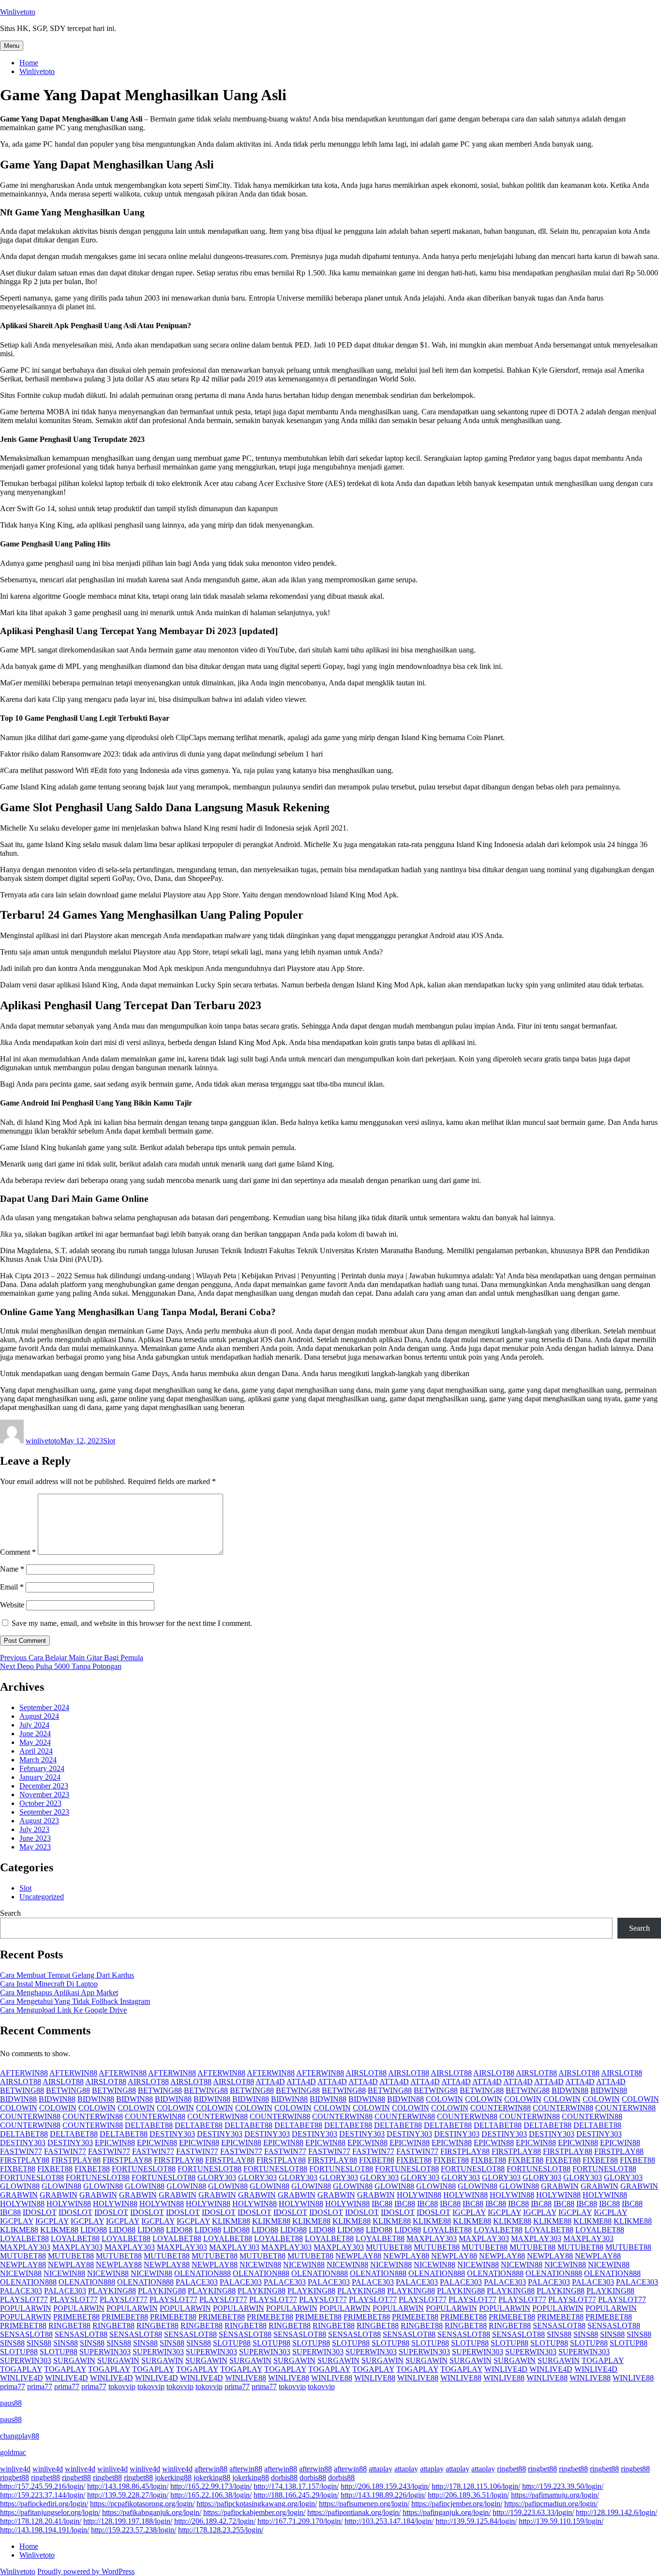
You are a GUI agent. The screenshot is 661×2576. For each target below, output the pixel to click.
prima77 (13, 2387)
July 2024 (34, 1725)
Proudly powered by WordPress (86, 2571)
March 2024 (38, 1760)
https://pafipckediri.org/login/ (44, 2504)
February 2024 (42, 1768)
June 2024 (35, 1734)
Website (12, 1605)
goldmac (13, 2452)
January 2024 (40, 1777)
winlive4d (15, 2469)
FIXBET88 (377, 2160)
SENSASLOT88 (559, 2326)
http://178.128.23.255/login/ (221, 2530)
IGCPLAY (469, 2212)
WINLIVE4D (506, 2369)
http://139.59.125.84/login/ (476, 2521)
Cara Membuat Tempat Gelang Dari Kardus (67, 1975)
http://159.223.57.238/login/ (134, 2530)
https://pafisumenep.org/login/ (364, 2504)
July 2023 (34, 1829)
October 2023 (40, 1803)
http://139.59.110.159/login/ (561, 2521)
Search (10, 1913)
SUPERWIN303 (105, 2352)
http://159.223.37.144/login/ (43, 2495)
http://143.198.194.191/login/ (45, 2530)
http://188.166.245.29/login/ (296, 2495)
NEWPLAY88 (358, 2256)
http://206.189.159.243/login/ (385, 2486)
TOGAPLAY (603, 2360)
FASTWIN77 (21, 2151)
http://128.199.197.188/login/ (128, 2521)
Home (29, 63)
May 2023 (35, 1847)
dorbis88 (284, 2478)
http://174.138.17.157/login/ (296, 2486)
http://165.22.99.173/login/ (211, 2486)
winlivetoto (43, 1441)
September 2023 (44, 1812)
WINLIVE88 (246, 2378)
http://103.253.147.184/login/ (389, 2521)
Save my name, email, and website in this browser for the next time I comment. (132, 1623)
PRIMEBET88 (76, 2317)
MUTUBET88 (389, 2247)
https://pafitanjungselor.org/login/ (50, 2512)
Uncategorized (42, 1897)
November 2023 (44, 1795)
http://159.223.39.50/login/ (563, 2486)
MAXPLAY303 (432, 2238)
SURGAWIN (74, 2360)
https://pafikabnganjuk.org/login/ (152, 2512)
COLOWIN (444, 2099)
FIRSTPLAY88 (465, 2151)
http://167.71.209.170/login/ (300, 2521)
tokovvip (122, 2387)
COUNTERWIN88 (501, 2108)
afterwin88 (211, 2469)
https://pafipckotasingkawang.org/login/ (257, 2504)
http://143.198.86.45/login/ (128, 2486)
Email (12, 1587)
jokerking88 (173, 2478)
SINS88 (559, 2334)
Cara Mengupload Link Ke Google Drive (63, 2010)
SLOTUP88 (232, 2343)
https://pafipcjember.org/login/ (457, 2504)
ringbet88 (511, 2469)
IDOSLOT (40, 2212)
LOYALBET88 (447, 2230)
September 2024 (44, 1707)
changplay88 (20, 2436)
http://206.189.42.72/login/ (215, 2521)
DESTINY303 (172, 2134)
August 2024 (39, 1716)
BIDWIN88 (570, 2090)
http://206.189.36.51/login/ (468, 2495)
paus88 (11, 2403)
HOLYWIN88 (419, 2195)
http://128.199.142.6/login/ (616, 2512)
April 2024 (36, 1751)
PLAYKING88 (112, 2291)
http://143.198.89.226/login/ (383, 2495)
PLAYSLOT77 (24, 2299)
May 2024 (35, 1742)
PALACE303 (197, 2282)
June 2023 (35, 1838)
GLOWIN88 (20, 2186)
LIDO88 (94, 2230)
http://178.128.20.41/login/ (41, 2521)
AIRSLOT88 (366, 2073)
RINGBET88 (69, 2326)
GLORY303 (217, 2177)
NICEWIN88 (260, 2265)
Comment (18, 1552)
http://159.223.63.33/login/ (533, 2512)
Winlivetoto (18, 12)
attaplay (381, 2469)
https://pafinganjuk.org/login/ (447, 2512)
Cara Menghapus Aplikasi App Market (59, 1993)
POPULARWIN (26, 2308)
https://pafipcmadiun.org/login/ (551, 2504)
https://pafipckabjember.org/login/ (254, 2512)
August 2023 (39, 1821)
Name (12, 1569)
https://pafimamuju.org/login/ (555, 2495)
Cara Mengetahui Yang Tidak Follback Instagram (75, 2001)
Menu (12, 46)
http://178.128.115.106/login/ (476, 2486)
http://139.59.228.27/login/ (128, 2495)
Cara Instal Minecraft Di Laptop (49, 1984)
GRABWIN (560, 2186)
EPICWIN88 (115, 2143)
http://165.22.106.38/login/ (211, 2495)
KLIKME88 (231, 2221)
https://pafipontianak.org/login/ (354, 2512)
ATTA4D (270, 2082)
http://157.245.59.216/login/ (43, 2486)
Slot (109, 1441)
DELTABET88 (149, 2125)
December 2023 (44, 1786)
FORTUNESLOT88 (144, 2169)
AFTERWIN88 (24, 2073)
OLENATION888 (203, 2273)
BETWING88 (22, 2090)
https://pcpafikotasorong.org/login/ (142, 2504)
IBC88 (382, 2204)
